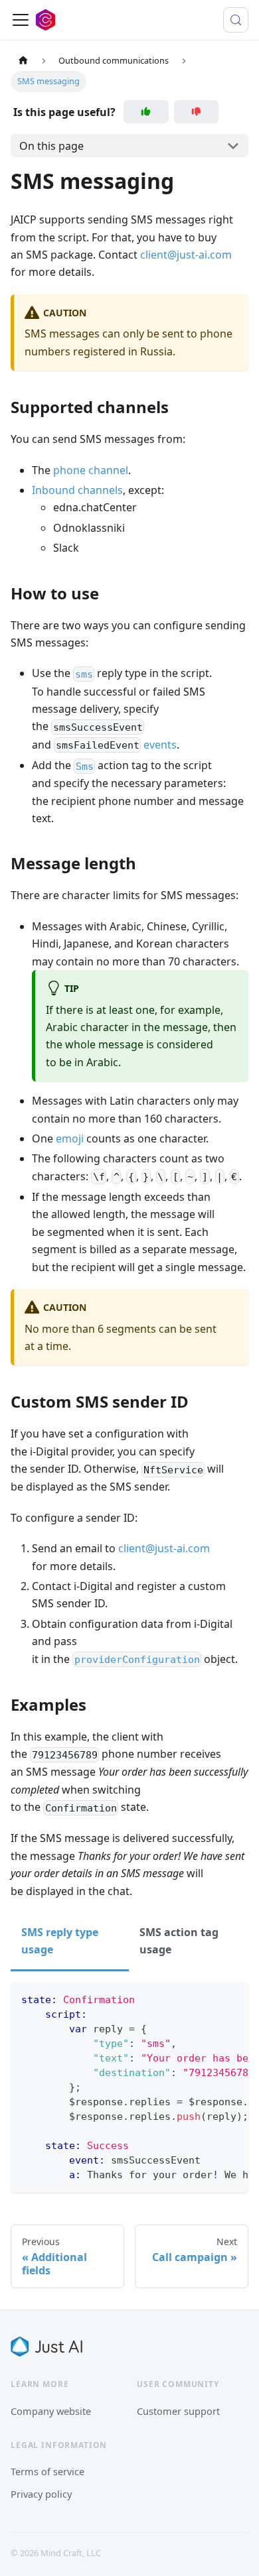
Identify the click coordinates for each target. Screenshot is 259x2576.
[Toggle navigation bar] (21, 20)
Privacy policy (41, 2494)
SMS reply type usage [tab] (60, 1941)
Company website (51, 2411)
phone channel (91, 470)
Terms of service (47, 2471)
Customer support (178, 2411)
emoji (70, 1138)
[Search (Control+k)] (236, 20)
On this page (51, 146)
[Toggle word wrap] (208, 1998)
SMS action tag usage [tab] (179, 1941)
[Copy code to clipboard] (232, 1998)
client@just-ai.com (186, 255)
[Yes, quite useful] (146, 112)
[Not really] (197, 112)
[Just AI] (46, 2347)
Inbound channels (77, 490)
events (160, 745)
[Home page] (23, 61)
